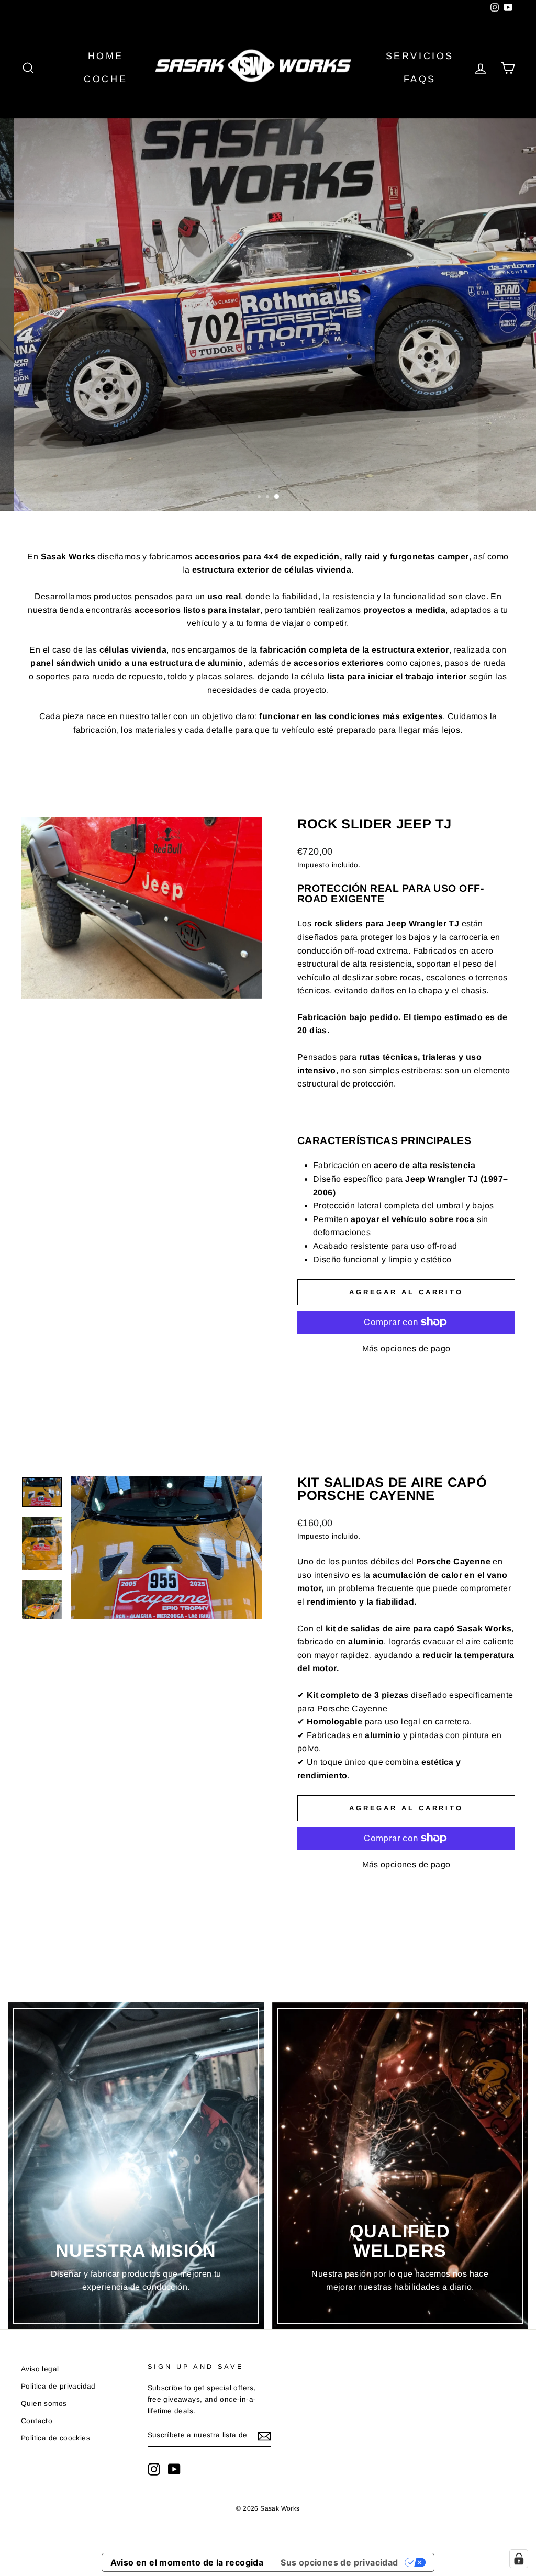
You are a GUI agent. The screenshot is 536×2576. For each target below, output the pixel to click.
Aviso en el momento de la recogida (187, 2562)
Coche (105, 79)
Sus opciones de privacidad (339, 2562)
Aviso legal (40, 2369)
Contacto (37, 2421)
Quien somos (44, 2404)
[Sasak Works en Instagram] (154, 2469)
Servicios (420, 56)
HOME (106, 56)
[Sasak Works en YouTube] (174, 2469)
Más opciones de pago (406, 1348)
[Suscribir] (264, 2436)
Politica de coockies (55, 2438)
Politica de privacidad (58, 2386)
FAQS (420, 79)
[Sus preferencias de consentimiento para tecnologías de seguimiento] (519, 2559)
